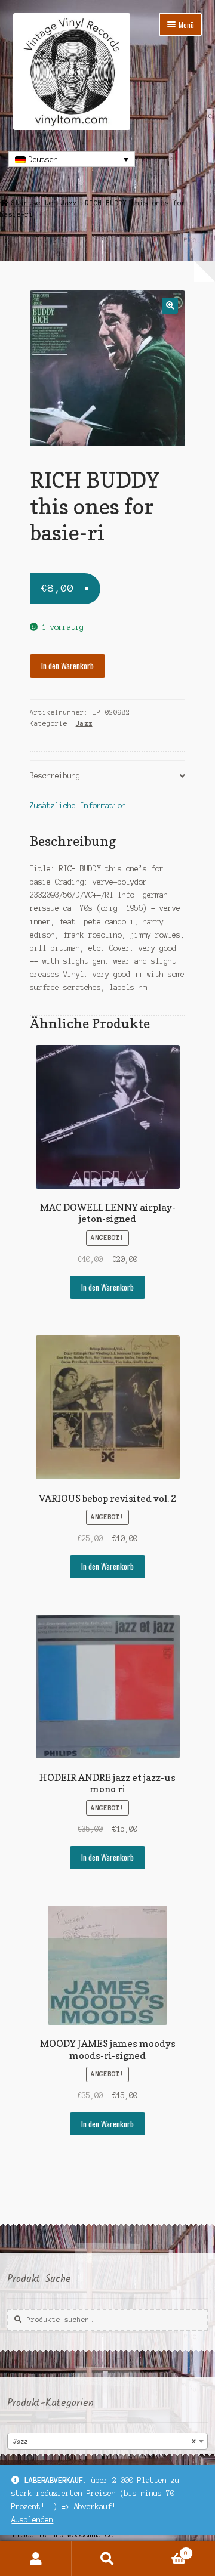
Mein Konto (36, 2559)
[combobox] (107, 2441)
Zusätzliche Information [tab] (78, 805)
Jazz (69, 203)
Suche (107, 2559)
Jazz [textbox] (104, 2442)
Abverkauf (93, 2507)
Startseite (32, 203)
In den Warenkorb (67, 666)
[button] (170, 306)
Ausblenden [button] (32, 2520)
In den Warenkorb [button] (107, 1287)
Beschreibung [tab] (55, 776)
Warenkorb (165, 2550)
